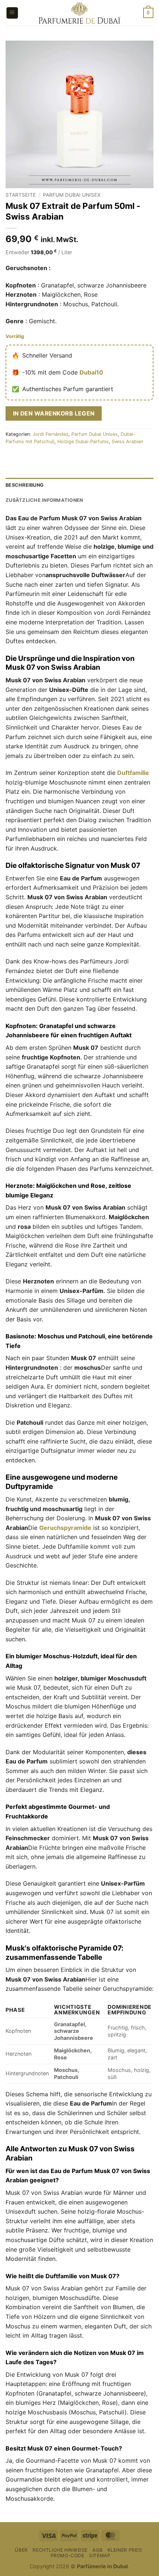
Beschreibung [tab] (25, 485)
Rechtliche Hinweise (60, 2550)
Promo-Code (67, 2556)
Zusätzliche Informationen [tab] (44, 500)
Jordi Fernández (50, 434)
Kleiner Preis (125, 2550)
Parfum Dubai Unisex (72, 195)
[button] (12, 13)
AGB (97, 2550)
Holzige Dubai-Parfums (83, 442)
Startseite (21, 195)
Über (21, 2550)
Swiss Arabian (127, 442)
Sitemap (100, 2556)
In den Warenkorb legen (54, 413)
